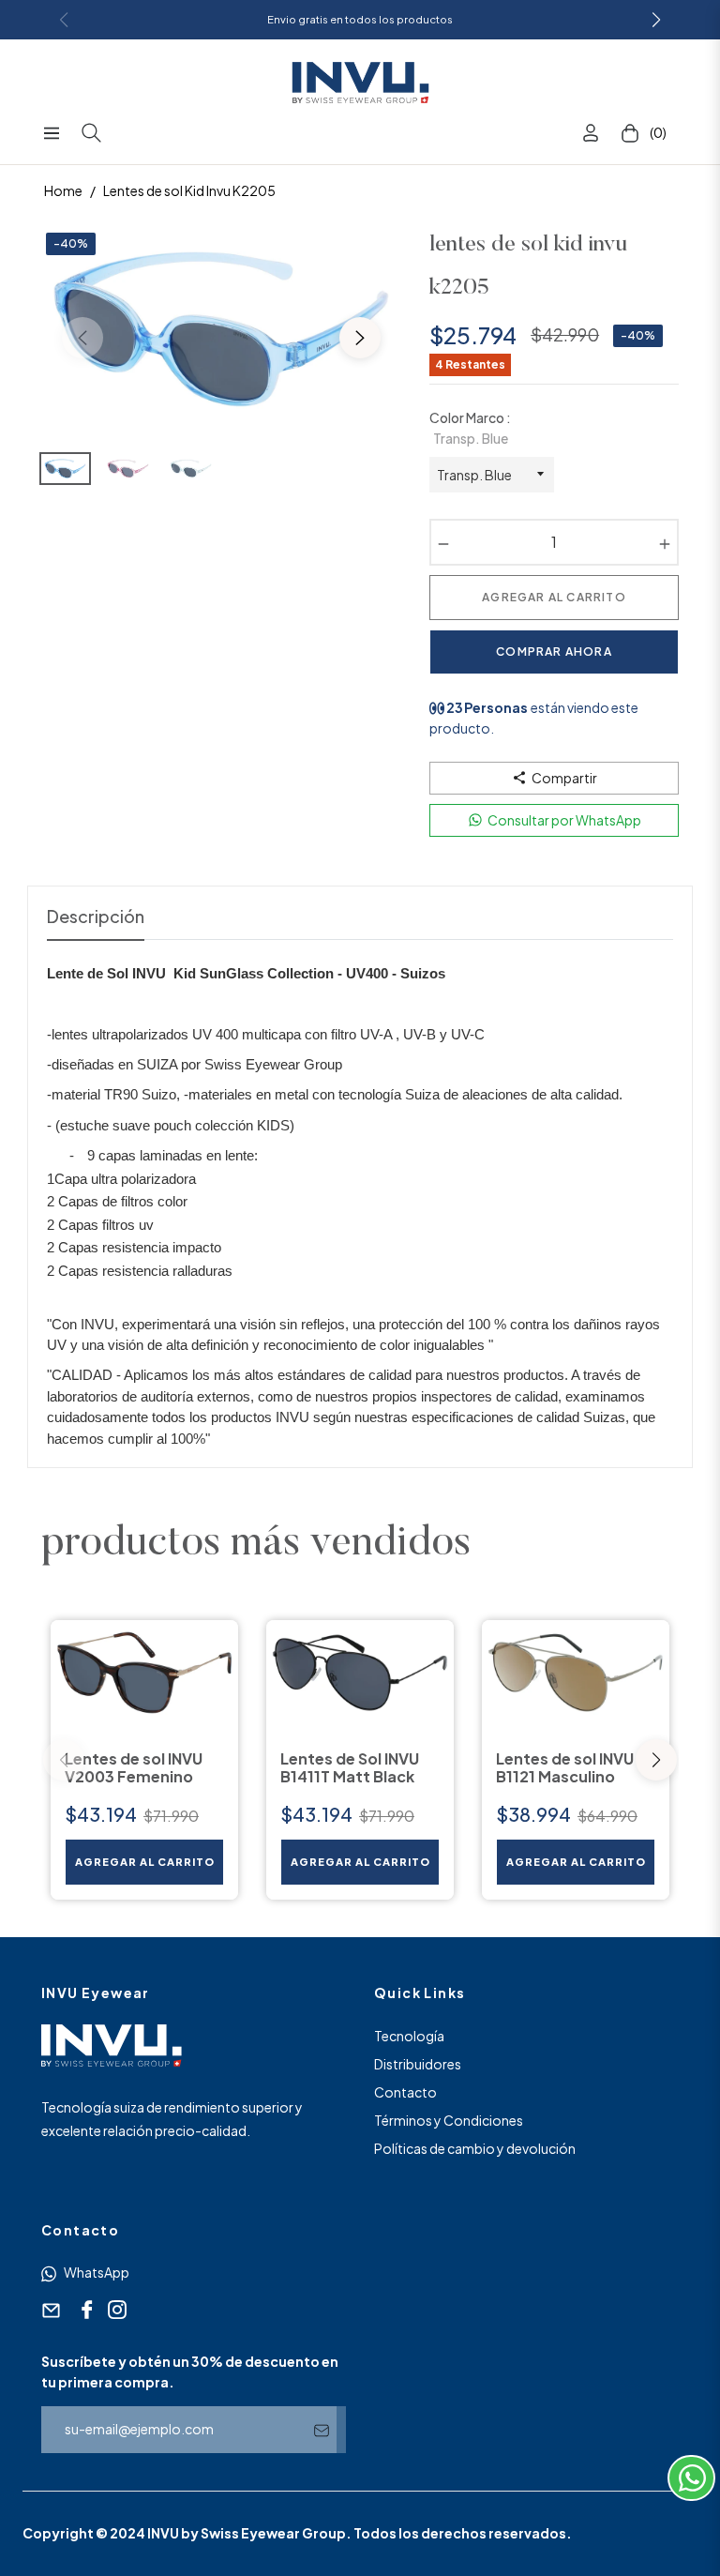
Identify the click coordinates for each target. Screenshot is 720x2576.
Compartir (564, 778)
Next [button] (360, 338)
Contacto (405, 2092)
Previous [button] (82, 338)
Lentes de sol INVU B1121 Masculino (565, 1767)
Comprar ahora (554, 652)
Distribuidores (418, 2064)
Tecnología (409, 2036)
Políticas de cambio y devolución (475, 2148)
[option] (221, 326)
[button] (656, 1760)
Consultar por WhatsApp (564, 820)
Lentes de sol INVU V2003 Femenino (134, 1767)
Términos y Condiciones (449, 2120)
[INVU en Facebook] (84, 2310)
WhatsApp (96, 2272)
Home (63, 190)
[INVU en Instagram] (114, 2310)
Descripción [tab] (96, 916)
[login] (591, 133)
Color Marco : (470, 428)
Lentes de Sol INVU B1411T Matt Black (350, 1767)
